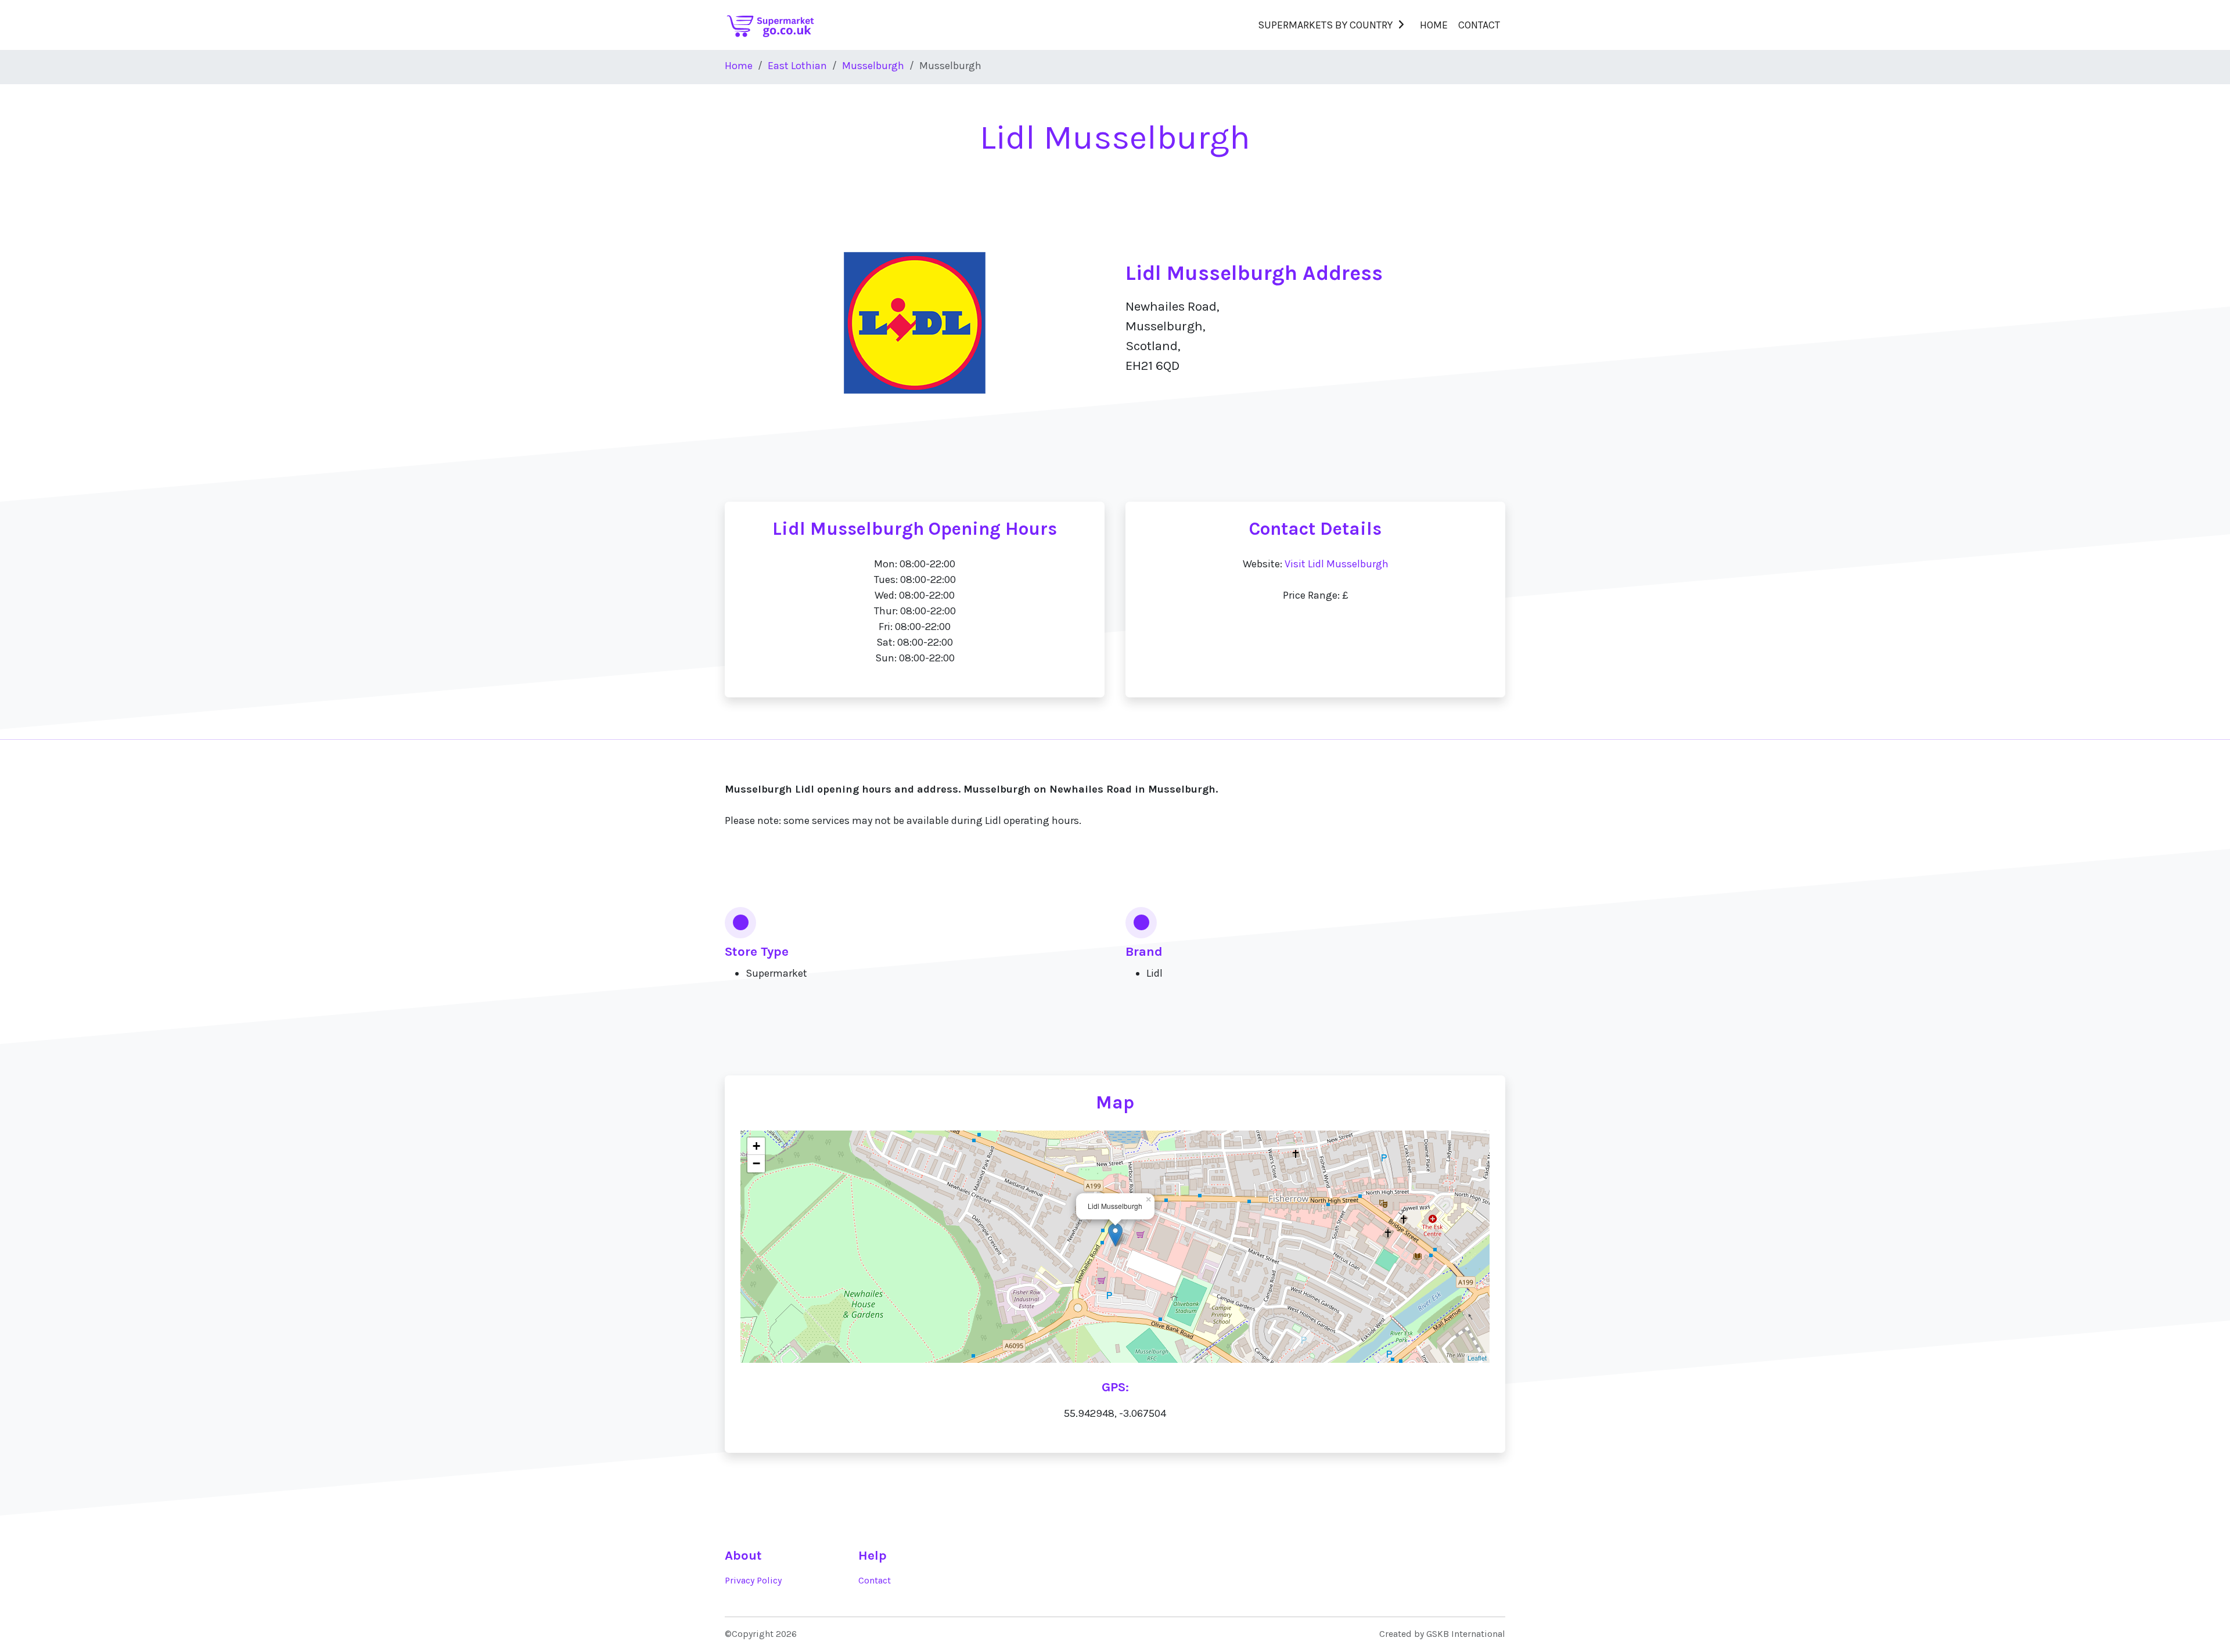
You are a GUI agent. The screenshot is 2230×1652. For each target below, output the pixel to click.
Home (1434, 25)
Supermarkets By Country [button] (1325, 25)
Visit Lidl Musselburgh (1337, 564)
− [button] (756, 1163)
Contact (1479, 25)
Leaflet (1477, 1358)
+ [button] (756, 1146)
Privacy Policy (753, 1581)
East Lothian (797, 66)
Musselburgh (873, 66)
